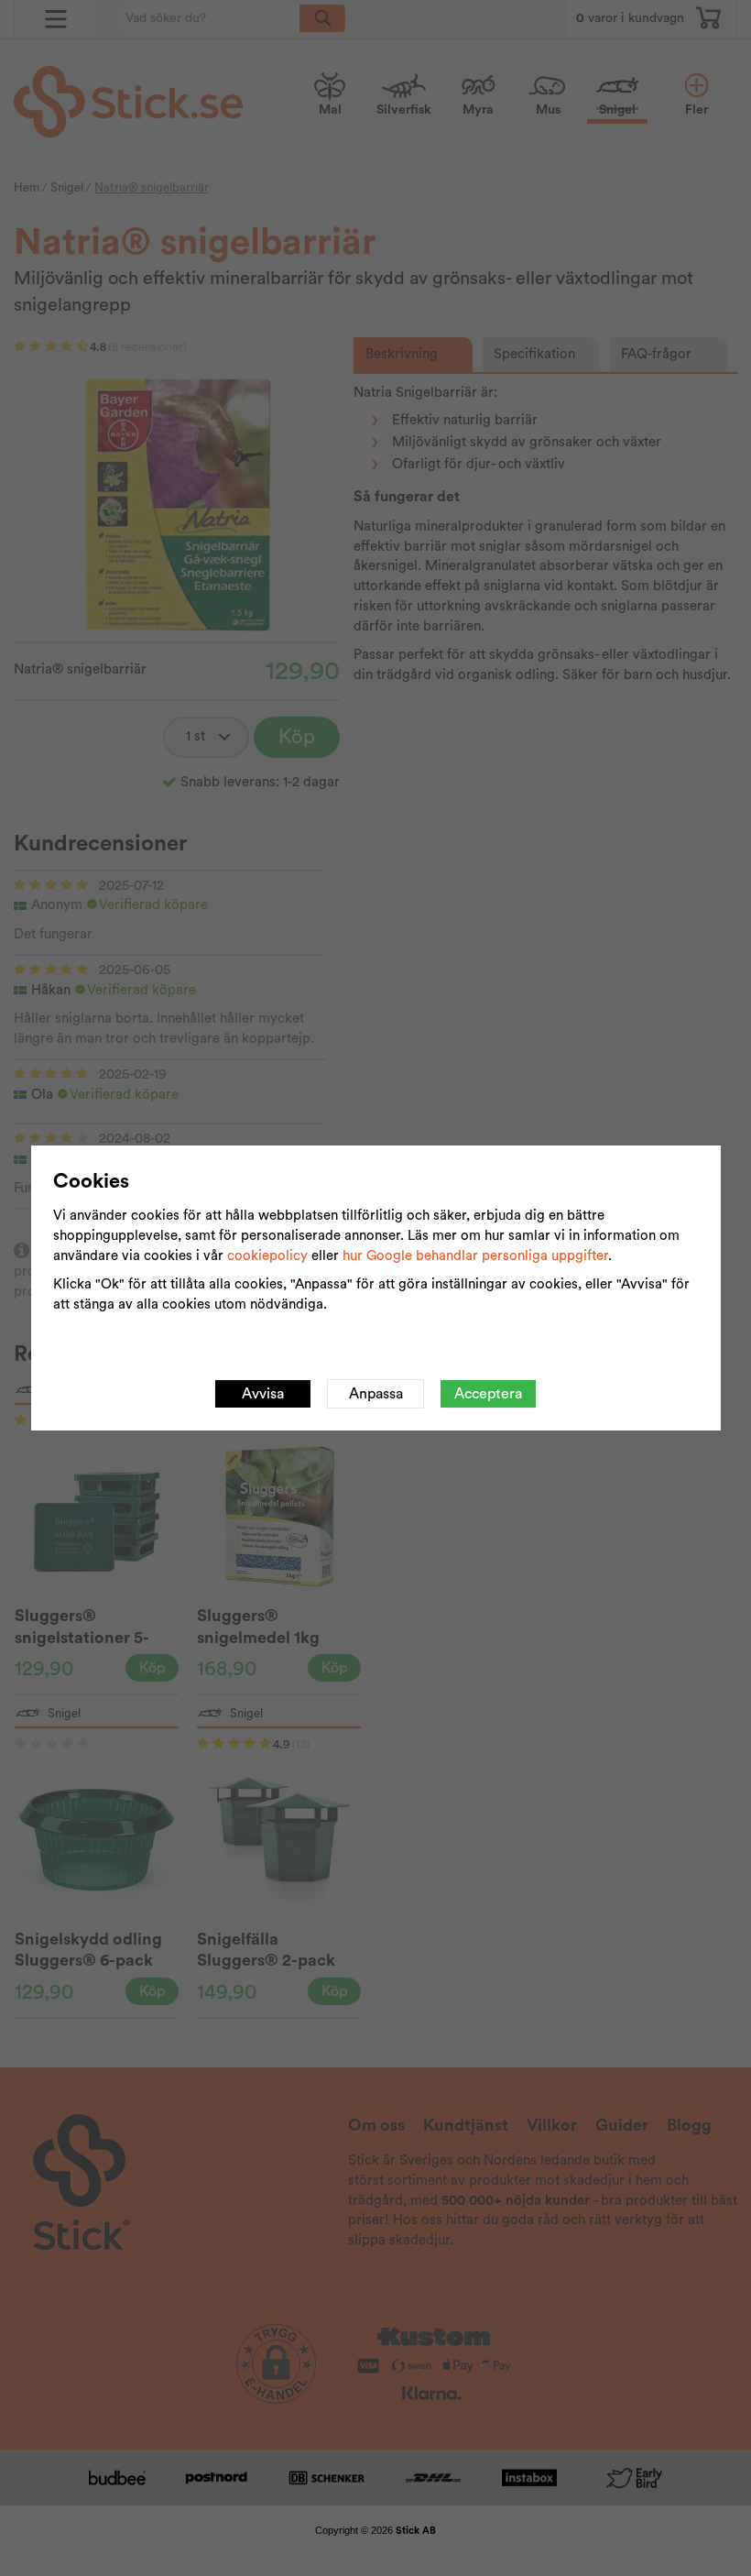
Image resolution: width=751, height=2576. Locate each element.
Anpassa (376, 1394)
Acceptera (488, 1394)
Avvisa (263, 1394)
